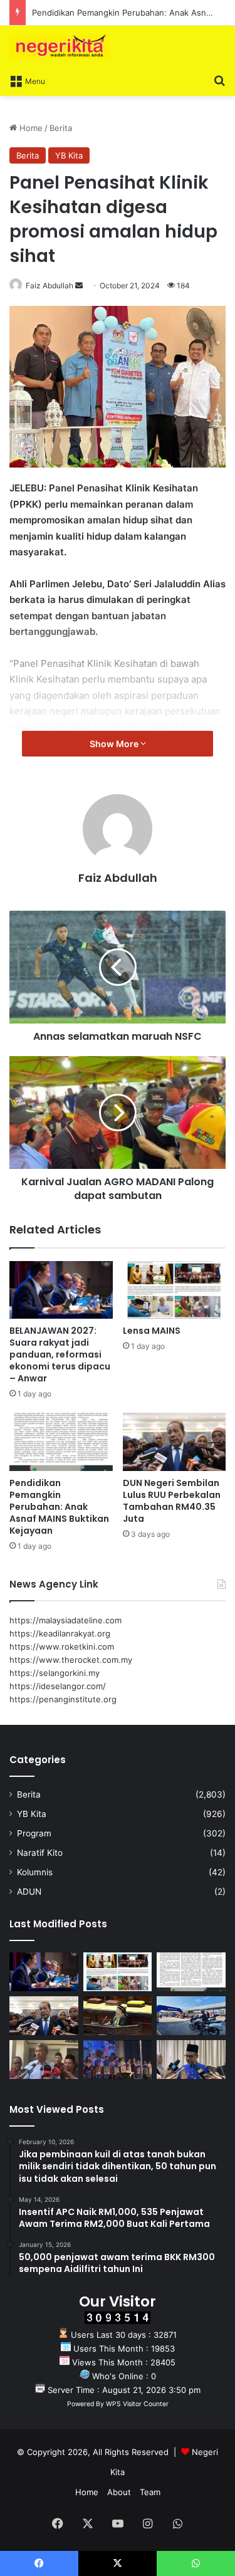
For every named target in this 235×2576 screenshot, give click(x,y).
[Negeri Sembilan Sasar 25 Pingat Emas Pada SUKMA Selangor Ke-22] (191, 2060)
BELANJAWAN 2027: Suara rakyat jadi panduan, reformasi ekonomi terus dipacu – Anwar (60, 1354)
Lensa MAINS (152, 1331)
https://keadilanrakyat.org (60, 1633)
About (119, 2492)
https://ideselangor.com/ (58, 1686)
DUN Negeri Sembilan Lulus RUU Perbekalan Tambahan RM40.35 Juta (172, 1501)
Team (150, 2492)
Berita (61, 128)
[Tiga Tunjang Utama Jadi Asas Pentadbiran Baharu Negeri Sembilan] (118, 2060)
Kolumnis (35, 1872)
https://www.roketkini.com (62, 1647)
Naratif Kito (40, 1853)
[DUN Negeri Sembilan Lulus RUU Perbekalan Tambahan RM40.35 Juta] (175, 1442)
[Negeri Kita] (60, 47)
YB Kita (69, 155)
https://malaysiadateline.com (65, 1620)
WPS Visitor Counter (137, 2404)
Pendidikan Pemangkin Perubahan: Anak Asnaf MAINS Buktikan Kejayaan (59, 1507)
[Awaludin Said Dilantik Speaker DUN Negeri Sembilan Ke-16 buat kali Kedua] (118, 2016)
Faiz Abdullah (50, 285)
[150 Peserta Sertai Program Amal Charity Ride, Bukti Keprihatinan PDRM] (191, 2016)
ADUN (29, 1892)
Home (30, 128)
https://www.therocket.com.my (71, 1660)
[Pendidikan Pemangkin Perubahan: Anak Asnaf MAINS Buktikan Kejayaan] (61, 1442)
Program (34, 1833)
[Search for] (219, 80)
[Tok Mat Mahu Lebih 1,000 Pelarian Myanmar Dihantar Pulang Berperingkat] (44, 2060)
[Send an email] (79, 285)
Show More (115, 744)
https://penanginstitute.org (63, 1699)
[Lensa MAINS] (175, 1290)
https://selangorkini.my (55, 1673)
